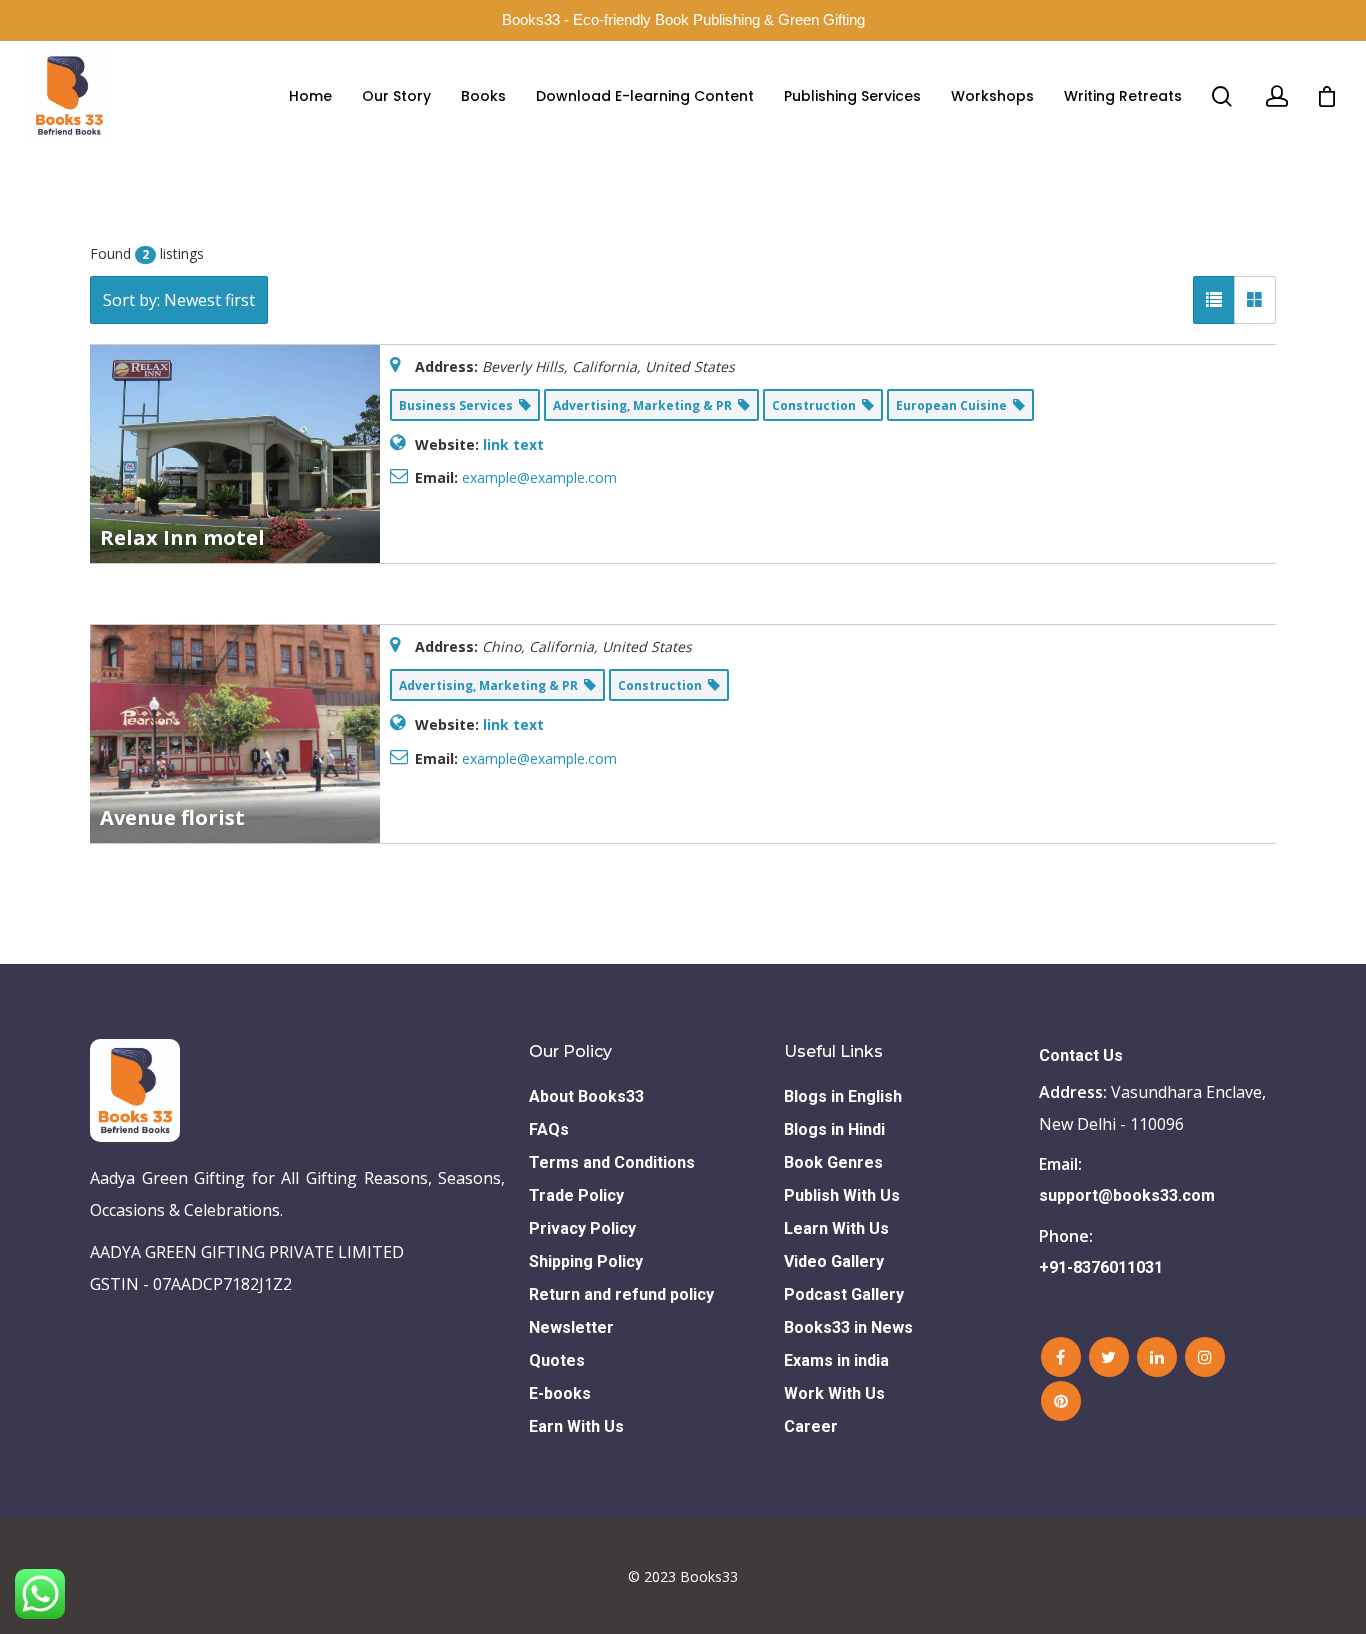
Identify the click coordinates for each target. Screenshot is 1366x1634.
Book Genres (833, 1162)
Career (811, 1426)
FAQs (549, 1129)
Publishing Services (852, 96)
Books (483, 96)
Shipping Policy (586, 1261)
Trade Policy (576, 1195)
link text (513, 444)
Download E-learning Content (645, 96)
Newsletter (571, 1327)
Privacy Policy (582, 1228)
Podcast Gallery (844, 1294)
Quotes (557, 1360)
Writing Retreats (1123, 96)
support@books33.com (1127, 1195)
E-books (560, 1393)
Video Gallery (834, 1261)
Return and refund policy (621, 1294)
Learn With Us (836, 1228)
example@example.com (539, 477)
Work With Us (834, 1393)
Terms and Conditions (612, 1162)
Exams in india (836, 1360)
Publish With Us (842, 1195)
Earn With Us (576, 1426)
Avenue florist (172, 817)
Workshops (992, 96)
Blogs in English (843, 1096)
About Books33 (586, 1096)
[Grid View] (1255, 300)
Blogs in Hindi (834, 1129)
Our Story (396, 96)
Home (310, 96)
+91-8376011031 (1101, 1267)
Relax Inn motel (182, 537)
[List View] (1214, 300)
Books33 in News (848, 1327)
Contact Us (1081, 1055)
